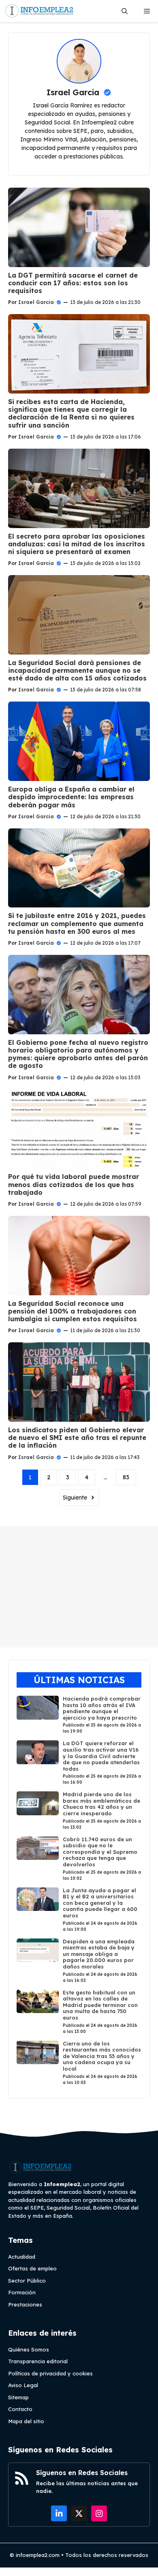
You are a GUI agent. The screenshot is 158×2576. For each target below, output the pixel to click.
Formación (22, 2292)
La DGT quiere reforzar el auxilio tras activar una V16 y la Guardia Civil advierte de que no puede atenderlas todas (101, 1756)
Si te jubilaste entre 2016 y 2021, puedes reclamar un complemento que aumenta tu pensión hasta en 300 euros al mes (77, 923)
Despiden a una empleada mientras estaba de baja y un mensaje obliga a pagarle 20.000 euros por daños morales (99, 1954)
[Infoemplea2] (39, 11)
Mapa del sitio (26, 2421)
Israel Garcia (36, 302)
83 (126, 1477)
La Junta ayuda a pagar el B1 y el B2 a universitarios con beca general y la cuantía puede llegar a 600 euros (100, 1903)
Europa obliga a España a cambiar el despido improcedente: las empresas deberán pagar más (71, 797)
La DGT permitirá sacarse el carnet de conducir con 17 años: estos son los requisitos (73, 283)
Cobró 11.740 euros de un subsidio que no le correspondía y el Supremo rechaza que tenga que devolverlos (100, 1852)
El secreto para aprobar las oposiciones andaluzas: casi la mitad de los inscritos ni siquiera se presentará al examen (77, 544)
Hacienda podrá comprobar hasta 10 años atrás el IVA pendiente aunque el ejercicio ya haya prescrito (102, 1708)
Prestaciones (25, 2304)
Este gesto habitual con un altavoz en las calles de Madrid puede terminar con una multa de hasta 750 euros (100, 2005)
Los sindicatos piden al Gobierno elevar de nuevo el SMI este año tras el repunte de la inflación (77, 1438)
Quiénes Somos (29, 2349)
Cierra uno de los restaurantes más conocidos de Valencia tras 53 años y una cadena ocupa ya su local (102, 2056)
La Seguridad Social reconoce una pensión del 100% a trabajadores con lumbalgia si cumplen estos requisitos (73, 1311)
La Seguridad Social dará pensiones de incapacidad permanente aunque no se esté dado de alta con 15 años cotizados (77, 670)
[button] (125, 11)
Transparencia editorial (38, 2361)
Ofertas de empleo (32, 2268)
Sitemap (18, 2397)
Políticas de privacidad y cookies (50, 2373)
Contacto (20, 2409)
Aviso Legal (23, 2385)
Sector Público (27, 2281)
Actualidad (22, 2257)
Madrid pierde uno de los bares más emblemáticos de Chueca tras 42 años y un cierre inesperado (101, 1804)
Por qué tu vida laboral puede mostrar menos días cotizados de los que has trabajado (74, 1184)
